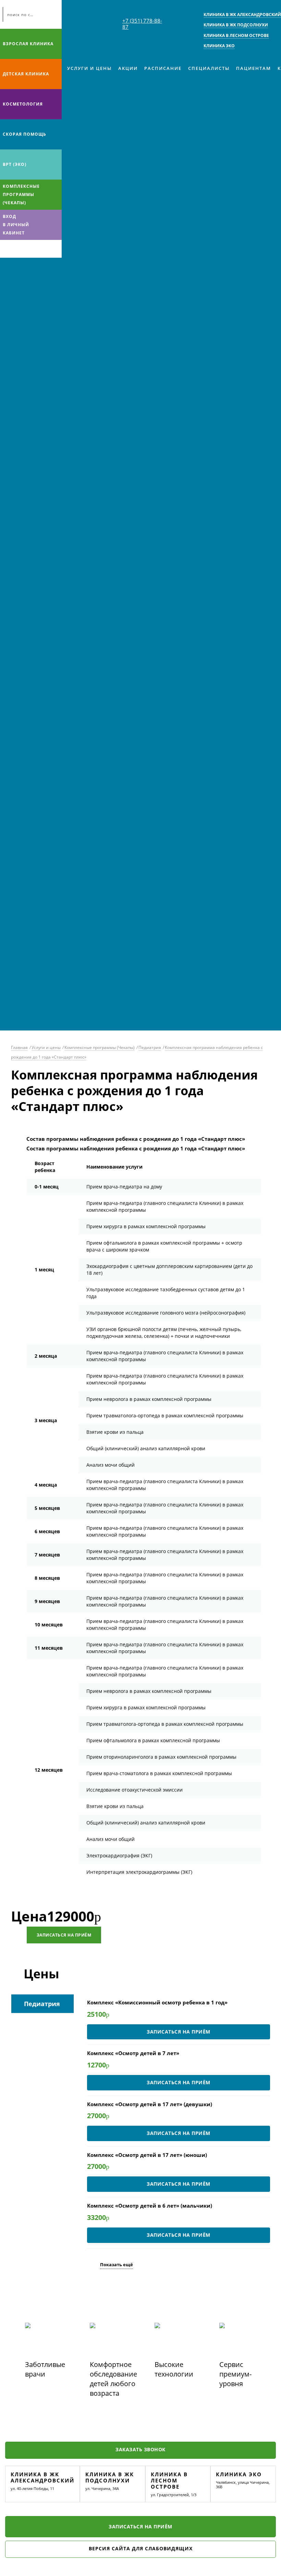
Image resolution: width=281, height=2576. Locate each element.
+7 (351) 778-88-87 (142, 24)
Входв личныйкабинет (16, 225)
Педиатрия (150, 1047)
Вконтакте (7, 249)
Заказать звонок (140, 2449)
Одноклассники (34, 249)
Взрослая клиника (28, 44)
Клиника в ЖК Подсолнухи (110, 2477)
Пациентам (254, 68)
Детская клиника (26, 74)
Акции (128, 68)
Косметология (23, 104)
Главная (19, 1047)
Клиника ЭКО (239, 2474)
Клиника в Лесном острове (169, 2480)
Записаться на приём (64, 1935)
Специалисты (209, 68)
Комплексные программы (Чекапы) (21, 194)
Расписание (163, 68)
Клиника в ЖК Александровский (42, 2477)
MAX (20, 249)
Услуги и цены (89, 68)
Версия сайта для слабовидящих (141, 2548)
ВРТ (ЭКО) (15, 164)
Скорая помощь (25, 134)
